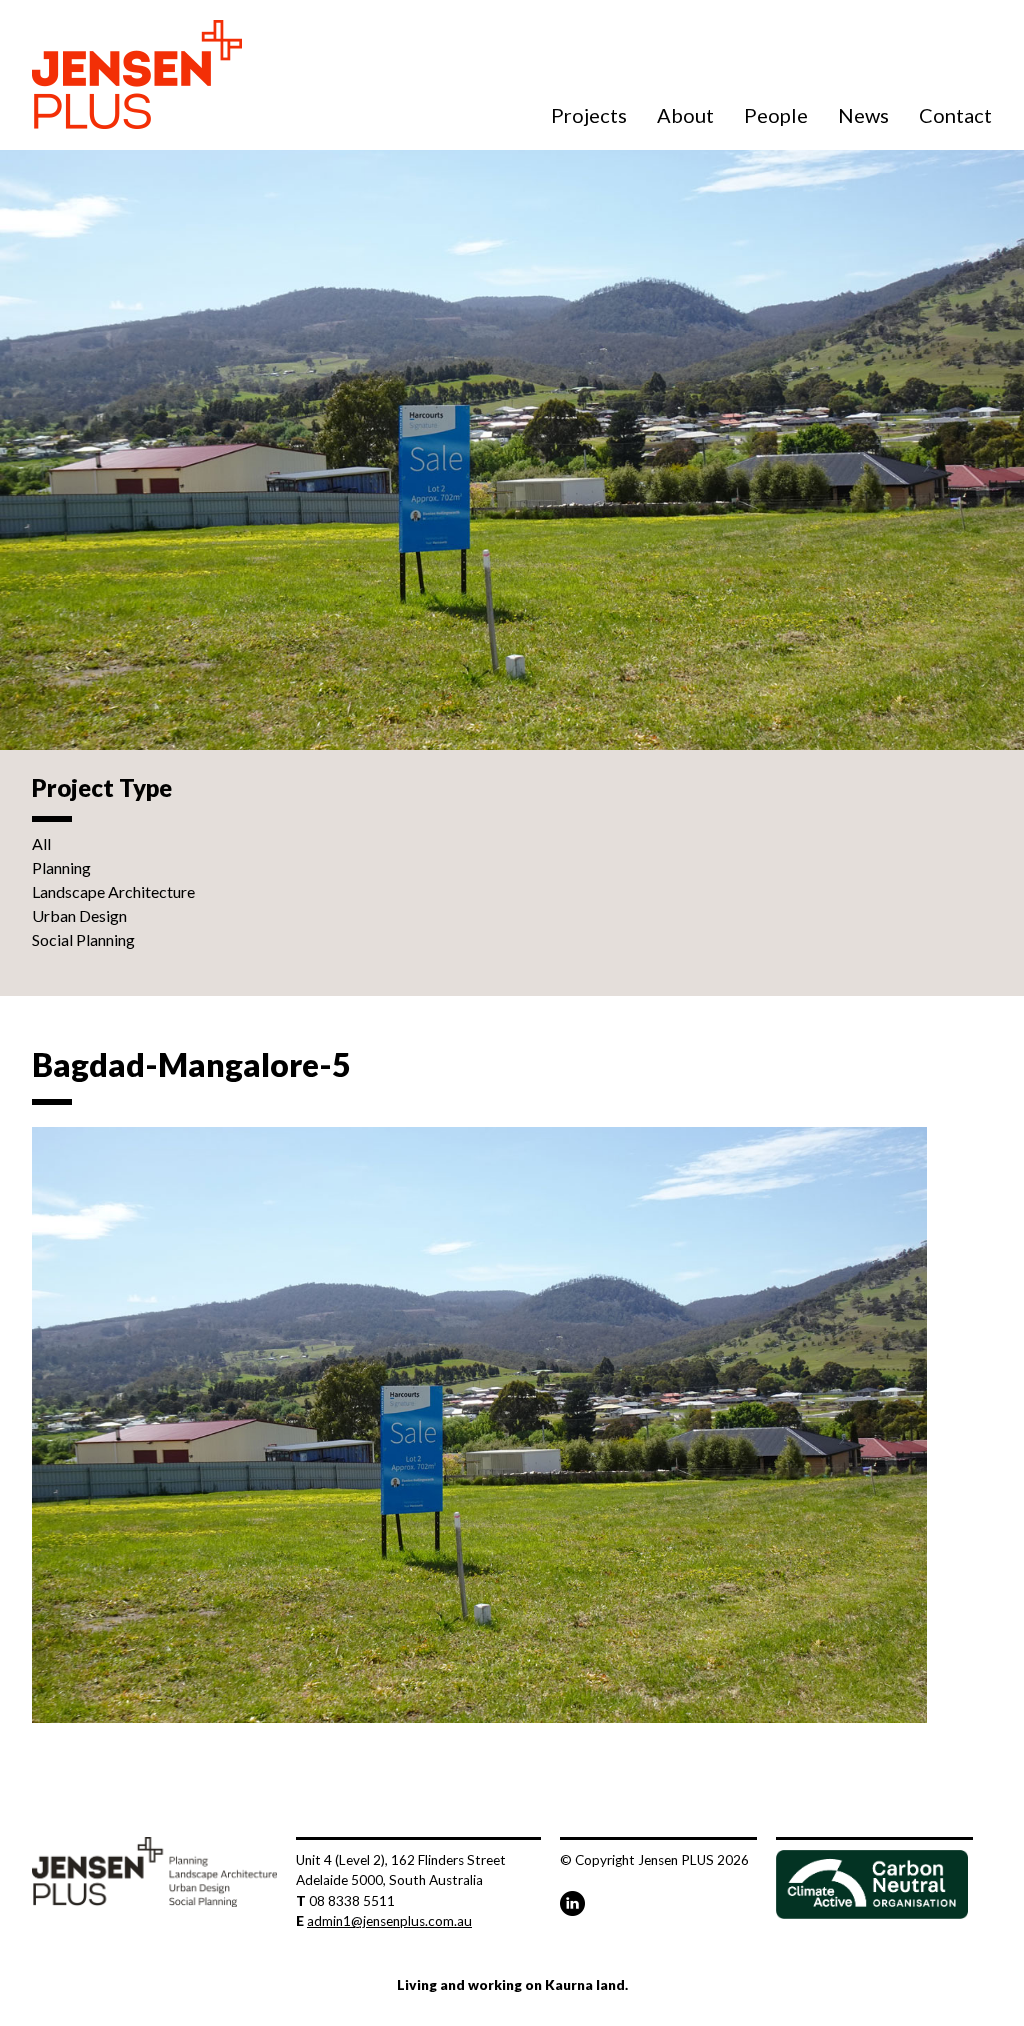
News (863, 115)
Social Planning (83, 939)
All (41, 843)
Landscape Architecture (113, 891)
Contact (955, 115)
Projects (589, 115)
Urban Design (79, 915)
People (776, 115)
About (685, 115)
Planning (61, 867)
